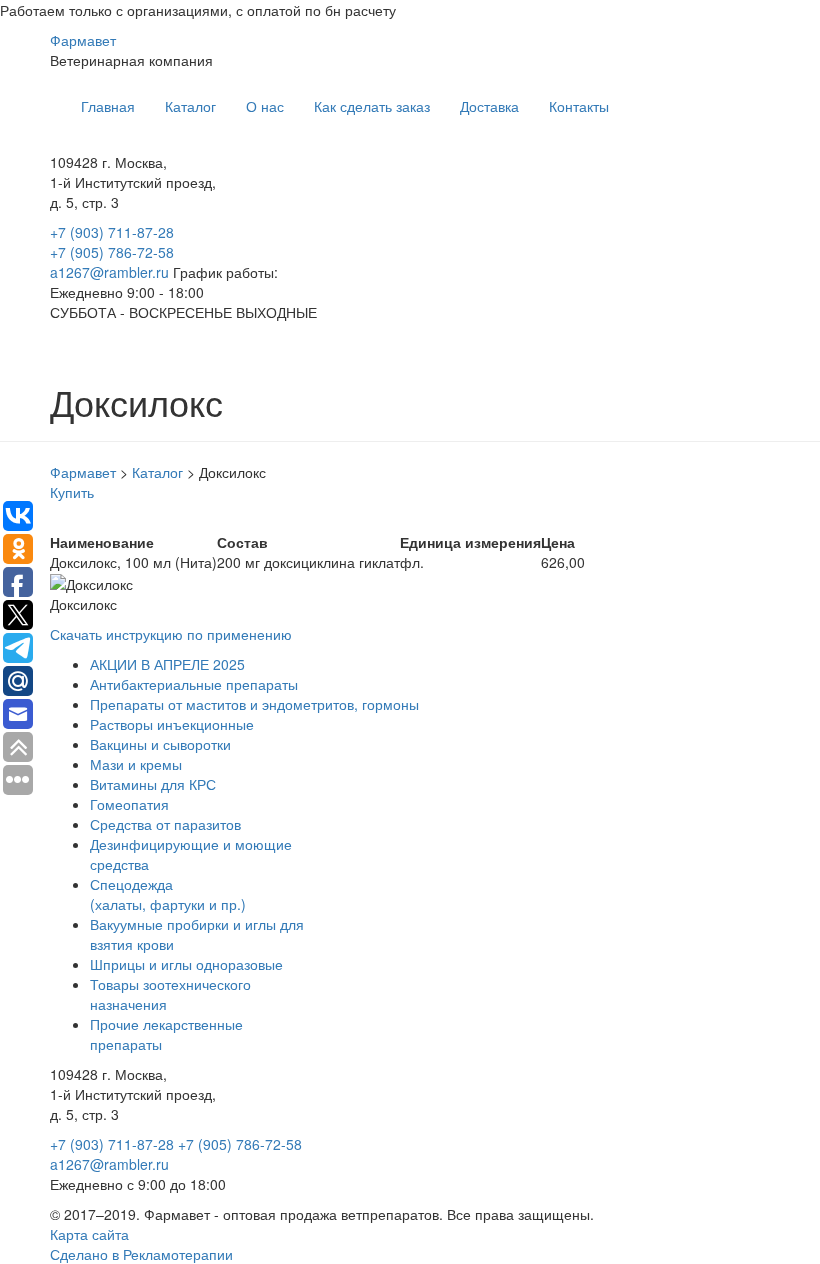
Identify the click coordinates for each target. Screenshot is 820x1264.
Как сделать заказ (372, 106)
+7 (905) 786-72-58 (112, 252)
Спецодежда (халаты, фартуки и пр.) (168, 894)
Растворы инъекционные (172, 724)
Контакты (579, 106)
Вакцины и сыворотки (160, 744)
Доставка (489, 106)
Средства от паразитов (165, 824)
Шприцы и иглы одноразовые (186, 964)
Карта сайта (89, 1234)
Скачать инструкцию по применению (171, 634)
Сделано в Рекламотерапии (141, 1254)
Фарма (83, 40)
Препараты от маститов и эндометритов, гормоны (254, 704)
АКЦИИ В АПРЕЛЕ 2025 (167, 664)
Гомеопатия (129, 804)
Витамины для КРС (153, 784)
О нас (265, 106)
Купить (72, 492)
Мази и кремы (136, 764)
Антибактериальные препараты (194, 684)
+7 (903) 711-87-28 (112, 232)
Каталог (190, 106)
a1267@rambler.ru (111, 272)
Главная (108, 106)
